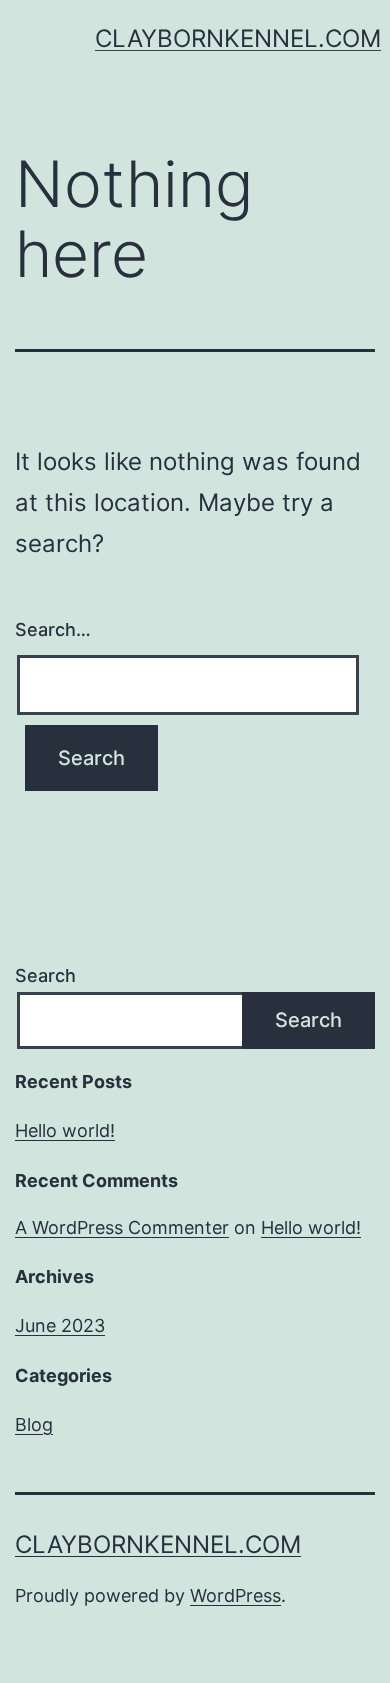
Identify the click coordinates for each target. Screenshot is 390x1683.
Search (45, 975)
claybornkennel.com (238, 38)
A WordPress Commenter (122, 1227)
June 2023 (60, 1325)
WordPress (235, 1595)
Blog (34, 1424)
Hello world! (65, 1130)
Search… (53, 629)
